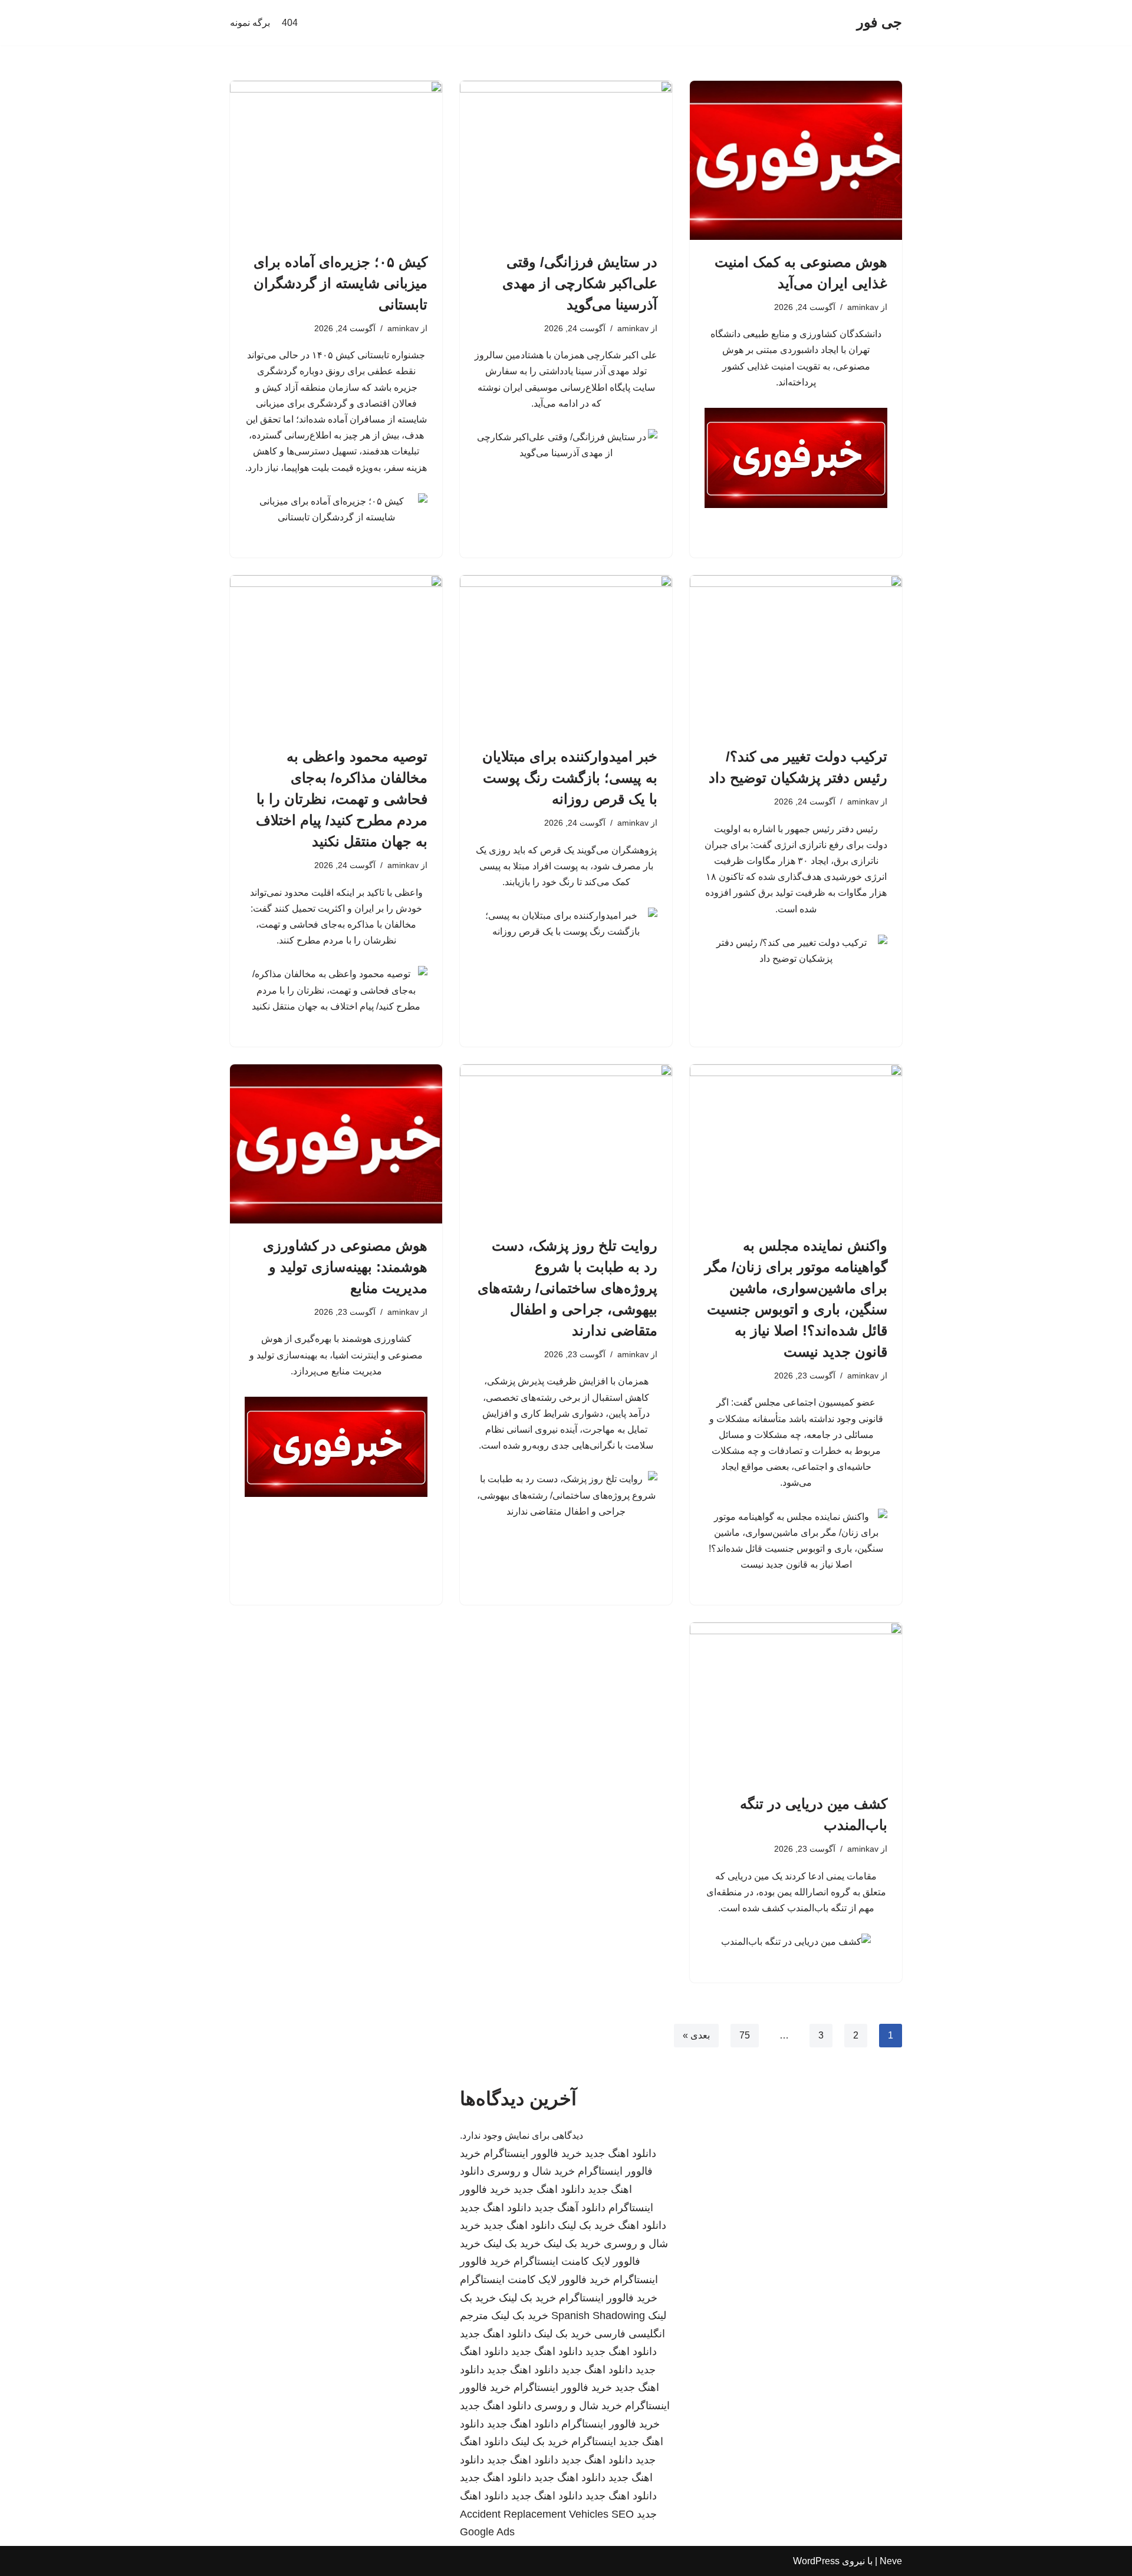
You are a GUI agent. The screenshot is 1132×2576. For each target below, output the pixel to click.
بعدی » (696, 2035)
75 (745, 2035)
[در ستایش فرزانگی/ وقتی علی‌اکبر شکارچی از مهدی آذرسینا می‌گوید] (566, 160)
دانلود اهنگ (642, 2225)
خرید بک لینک (586, 2225)
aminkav (863, 307)
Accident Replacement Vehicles (534, 2514)
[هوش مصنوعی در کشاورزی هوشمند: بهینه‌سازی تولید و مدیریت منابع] (336, 1144)
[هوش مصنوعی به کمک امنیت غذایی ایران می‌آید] (796, 160)
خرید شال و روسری (531, 2171)
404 (290, 23)
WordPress (816, 2561)
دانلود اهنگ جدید (621, 2153)
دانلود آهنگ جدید (570, 2208)
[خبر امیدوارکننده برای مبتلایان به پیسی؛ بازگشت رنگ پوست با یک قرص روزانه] (566, 655)
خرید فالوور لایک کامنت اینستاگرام (535, 2280)
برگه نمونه (250, 23)
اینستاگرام (594, 2442)
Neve (891, 2561)
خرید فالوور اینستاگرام (533, 2153)
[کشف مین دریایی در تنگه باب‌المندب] (796, 1702)
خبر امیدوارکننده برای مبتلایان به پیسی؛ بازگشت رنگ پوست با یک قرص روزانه (570, 778)
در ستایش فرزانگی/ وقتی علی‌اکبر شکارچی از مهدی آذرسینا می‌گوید (580, 283)
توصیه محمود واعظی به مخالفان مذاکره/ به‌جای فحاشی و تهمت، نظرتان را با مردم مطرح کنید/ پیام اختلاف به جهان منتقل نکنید (342, 799)
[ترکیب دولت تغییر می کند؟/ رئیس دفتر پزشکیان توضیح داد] (796, 655)
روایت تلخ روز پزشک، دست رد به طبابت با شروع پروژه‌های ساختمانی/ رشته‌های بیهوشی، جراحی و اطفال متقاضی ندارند (567, 1288)
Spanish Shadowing (598, 2316)
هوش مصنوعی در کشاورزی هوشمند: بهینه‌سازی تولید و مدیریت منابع (345, 1267)
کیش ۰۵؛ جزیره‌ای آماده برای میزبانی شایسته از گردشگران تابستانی (340, 283)
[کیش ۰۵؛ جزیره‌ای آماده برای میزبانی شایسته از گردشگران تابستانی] (336, 160)
